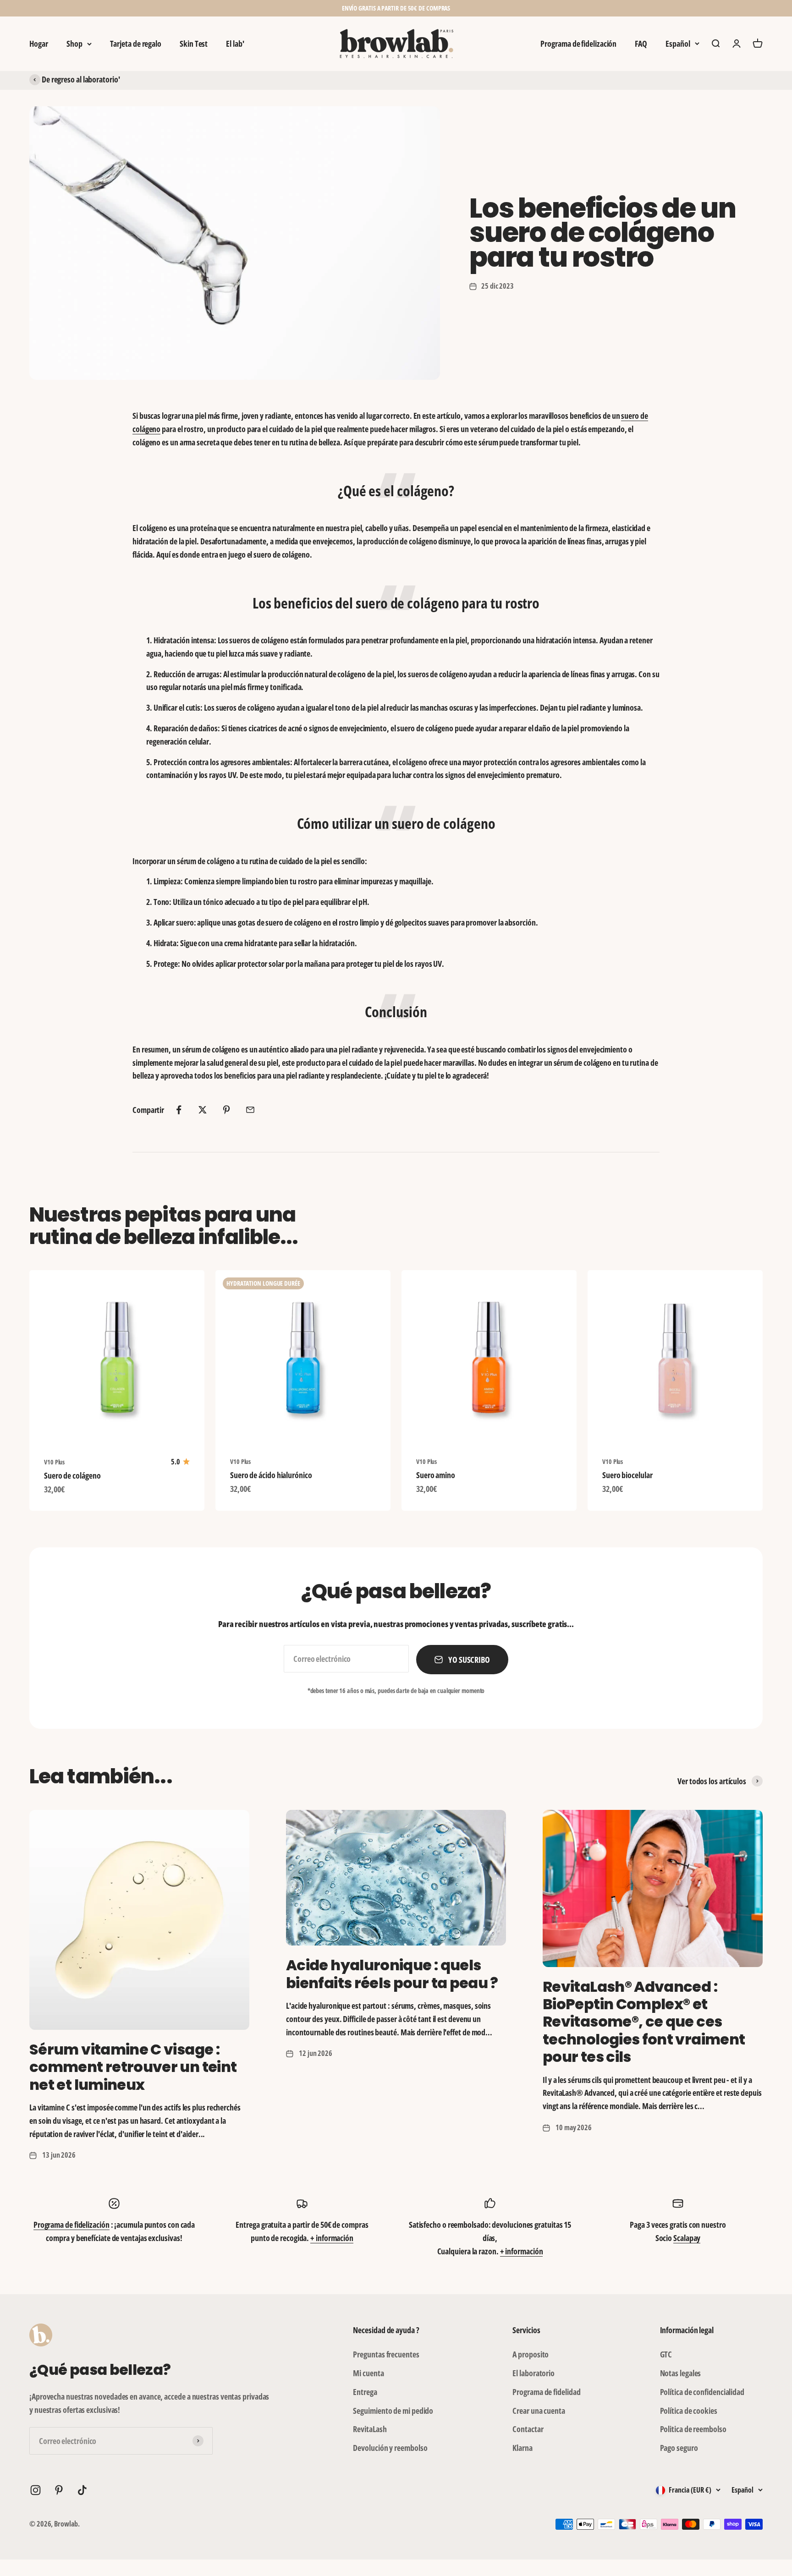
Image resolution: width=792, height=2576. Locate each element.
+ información (332, 2238)
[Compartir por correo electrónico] (250, 1110)
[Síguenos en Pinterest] (59, 2490)
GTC (666, 2354)
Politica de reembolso (693, 2429)
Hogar (39, 44)
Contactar (528, 2429)
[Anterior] (294, 8)
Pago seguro (679, 2448)
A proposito (531, 2354)
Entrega (365, 2392)
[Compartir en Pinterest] (226, 1110)
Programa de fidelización (578, 44)
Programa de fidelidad (546, 2392)
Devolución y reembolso (390, 2448)
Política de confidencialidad (702, 2392)
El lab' (235, 44)
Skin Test (194, 44)
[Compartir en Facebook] (179, 1110)
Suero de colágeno (72, 1475)
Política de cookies (689, 2411)
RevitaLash (370, 2429)
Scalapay (687, 2238)
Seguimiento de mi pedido (393, 2411)
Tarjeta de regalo (136, 44)
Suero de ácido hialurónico (271, 1475)
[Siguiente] (498, 8)
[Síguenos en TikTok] (82, 2490)
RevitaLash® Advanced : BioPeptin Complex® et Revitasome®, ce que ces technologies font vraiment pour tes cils (644, 2022)
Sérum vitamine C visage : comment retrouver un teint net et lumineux (133, 2067)
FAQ (641, 44)
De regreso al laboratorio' (81, 79)
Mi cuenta (368, 2373)
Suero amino (436, 1475)
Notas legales (681, 2373)
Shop (74, 44)
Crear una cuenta (539, 2411)
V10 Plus (54, 1462)
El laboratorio (533, 2373)
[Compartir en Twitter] (203, 1110)
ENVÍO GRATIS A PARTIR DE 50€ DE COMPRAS (396, 8)
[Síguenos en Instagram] (36, 2490)
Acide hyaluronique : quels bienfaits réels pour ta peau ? (392, 1974)
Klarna (522, 2448)
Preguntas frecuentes (386, 2354)
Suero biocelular (627, 1475)
